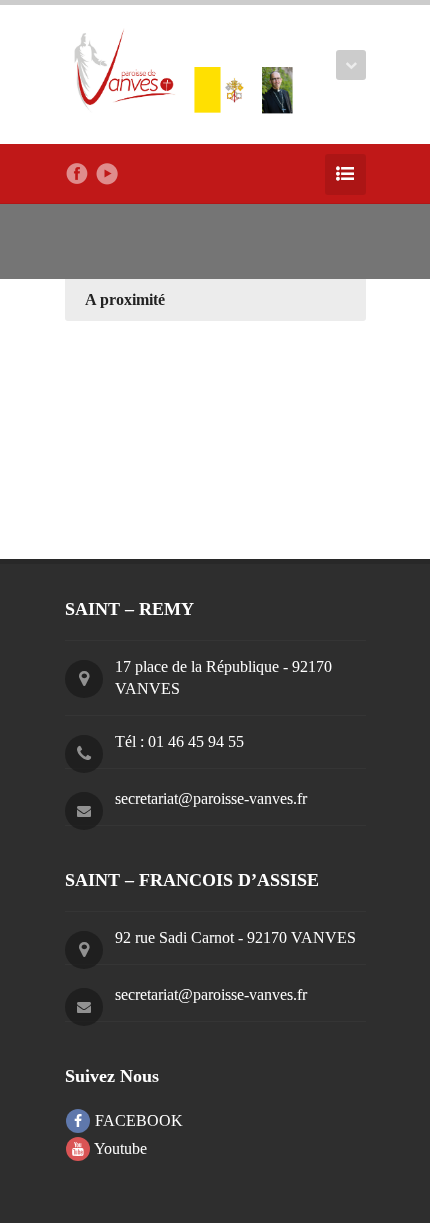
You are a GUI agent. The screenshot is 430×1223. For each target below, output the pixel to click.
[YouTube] (107, 174)
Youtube (119, 1148)
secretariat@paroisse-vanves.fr (211, 798)
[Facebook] (77, 174)
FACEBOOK (137, 1120)
